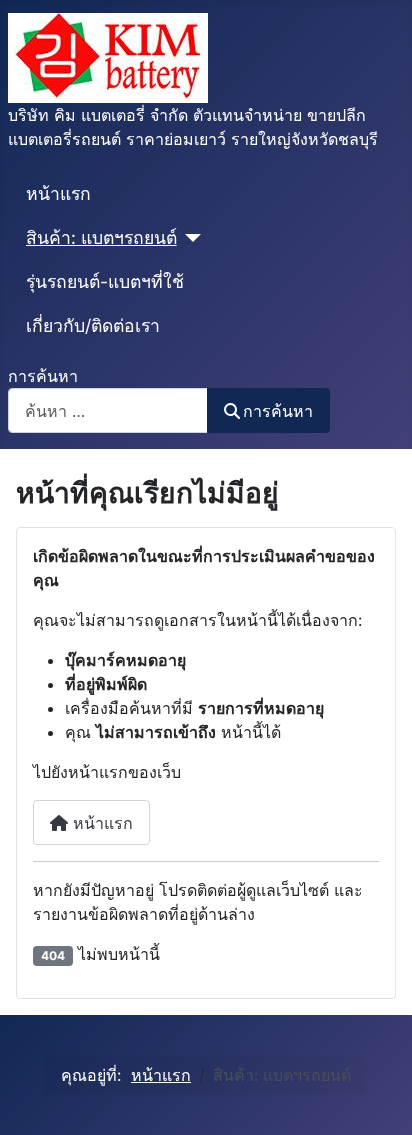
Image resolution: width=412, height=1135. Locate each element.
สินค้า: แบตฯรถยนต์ (101, 237)
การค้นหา (43, 376)
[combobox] (108, 410)
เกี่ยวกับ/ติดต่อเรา (93, 325)
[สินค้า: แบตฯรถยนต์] (189, 238)
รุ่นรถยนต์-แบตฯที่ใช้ (105, 281)
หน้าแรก (58, 193)
